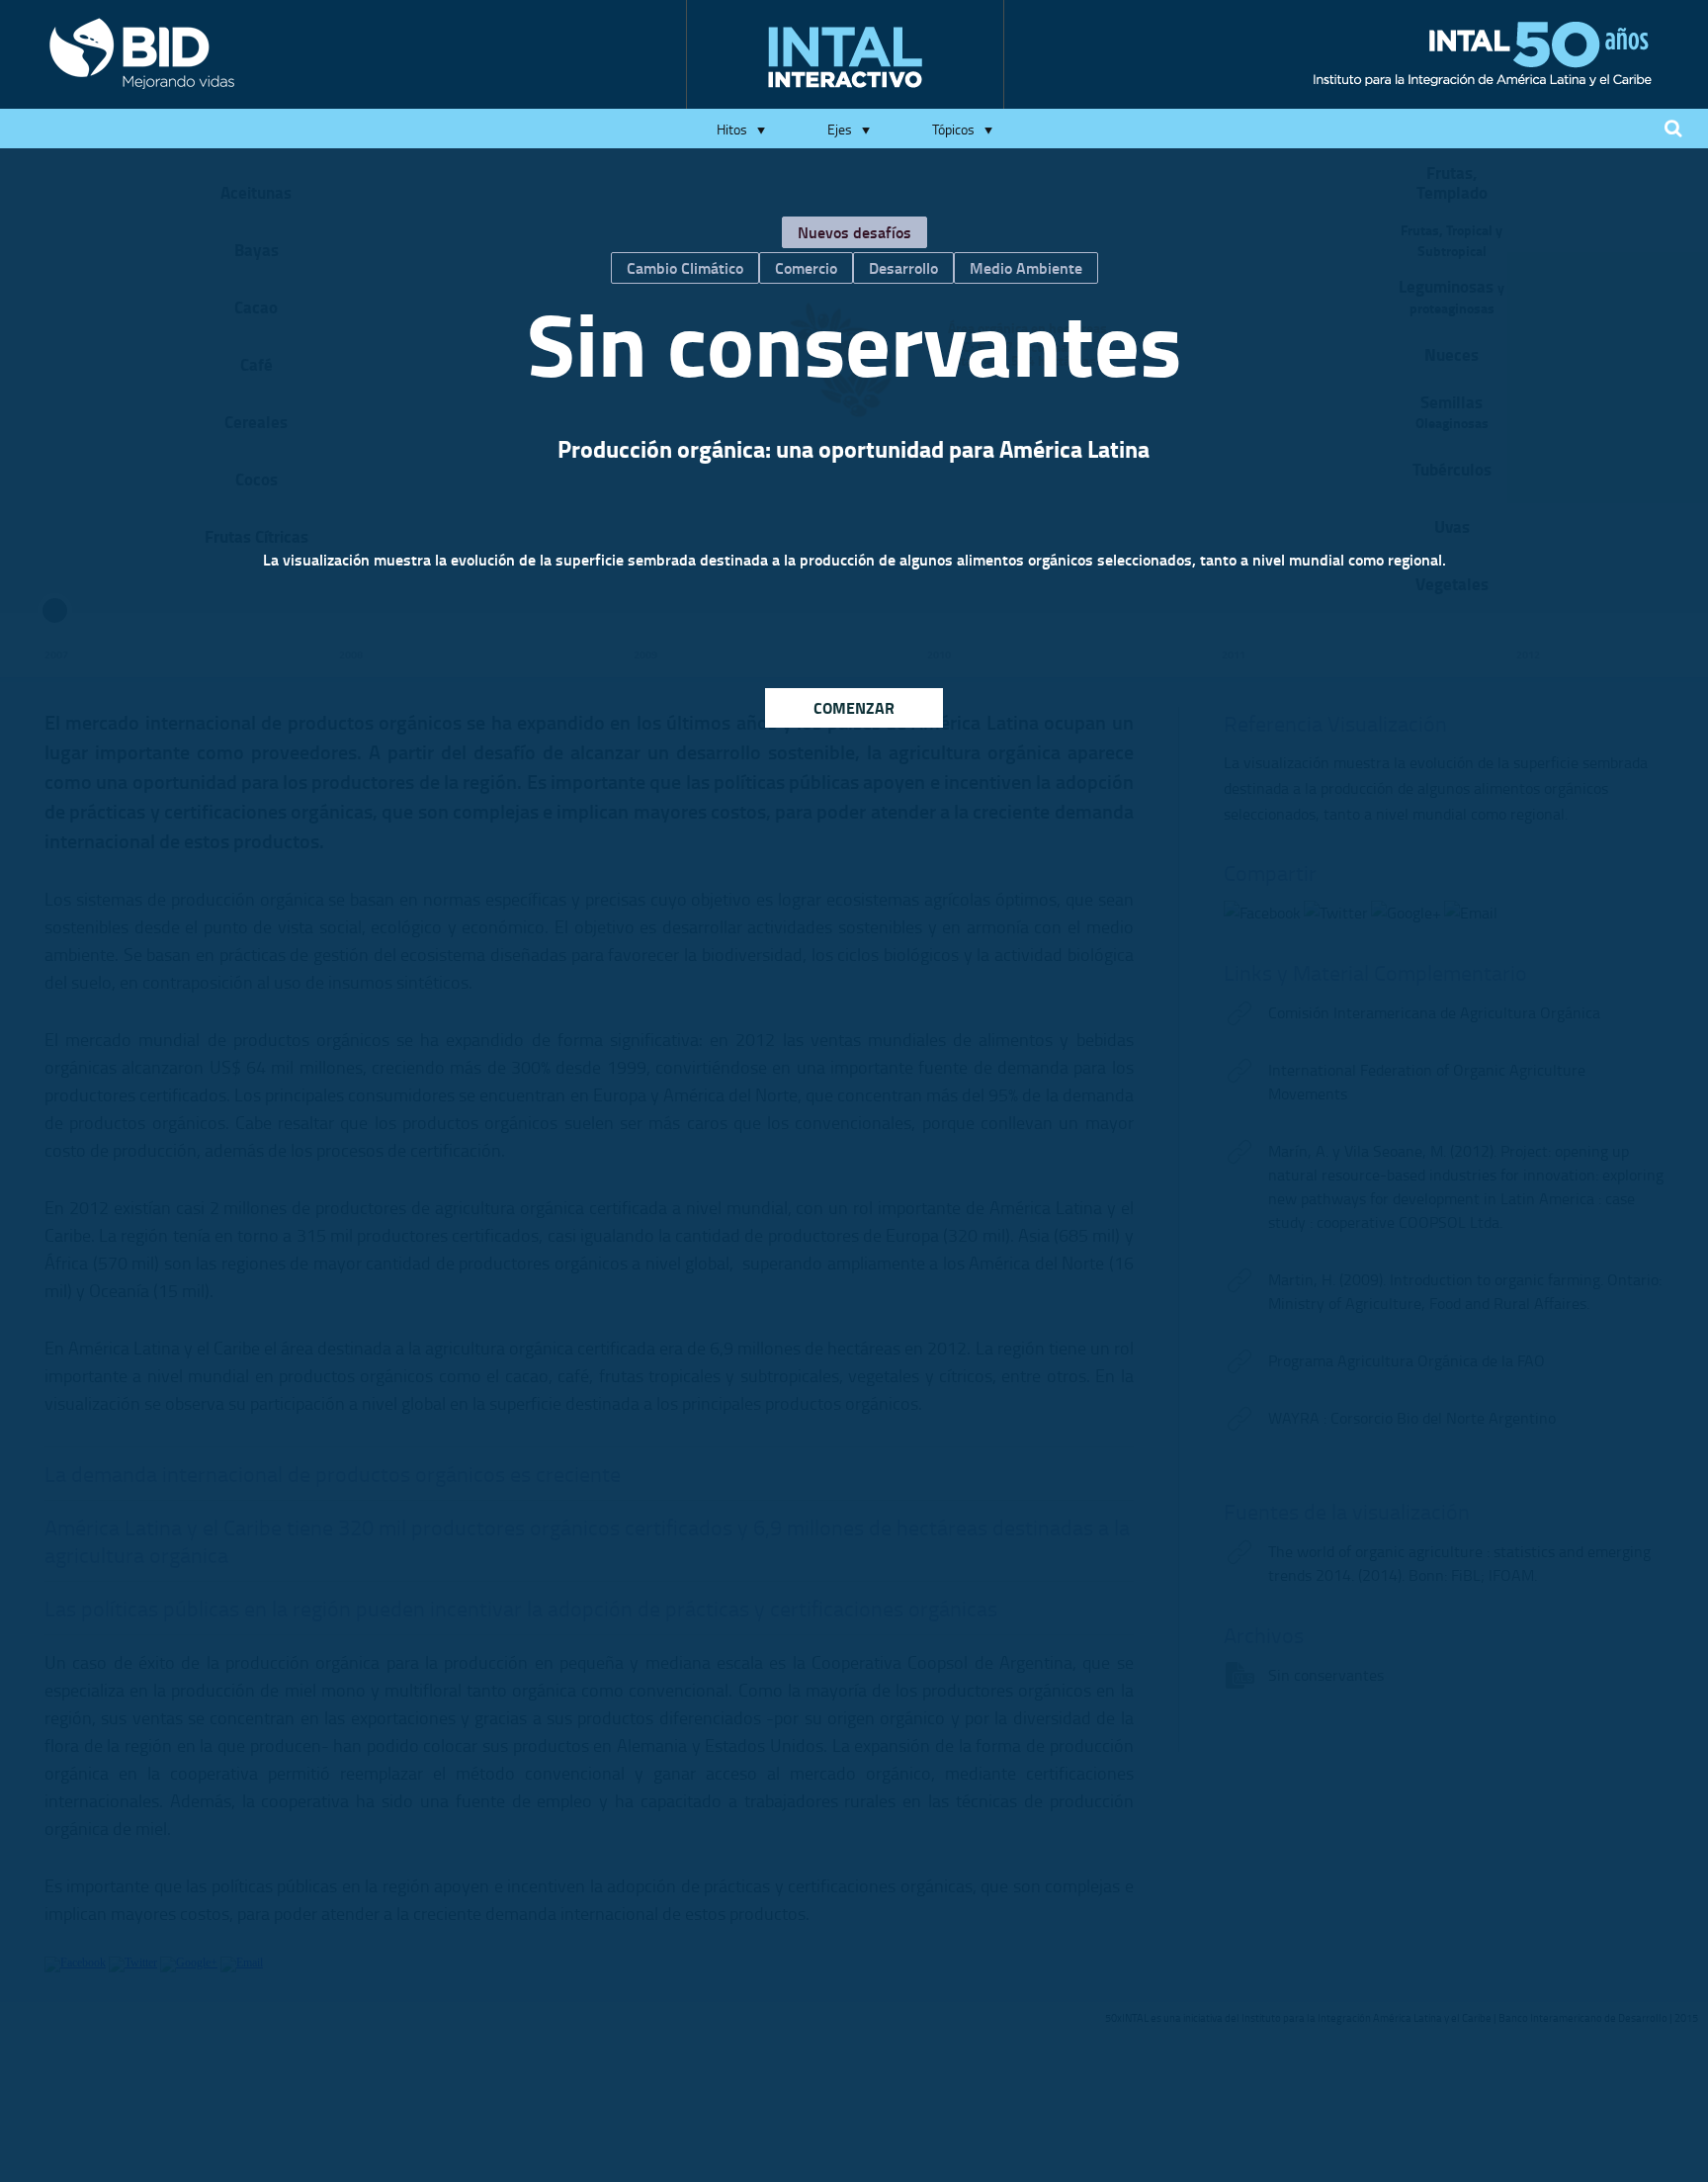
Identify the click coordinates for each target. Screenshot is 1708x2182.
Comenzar (854, 707)
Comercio (806, 267)
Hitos (732, 129)
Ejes (840, 129)
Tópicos (953, 129)
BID (142, 53)
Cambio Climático (685, 267)
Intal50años (1483, 54)
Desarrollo (903, 267)
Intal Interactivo (845, 57)
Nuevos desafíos (854, 232)
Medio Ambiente (1026, 267)
